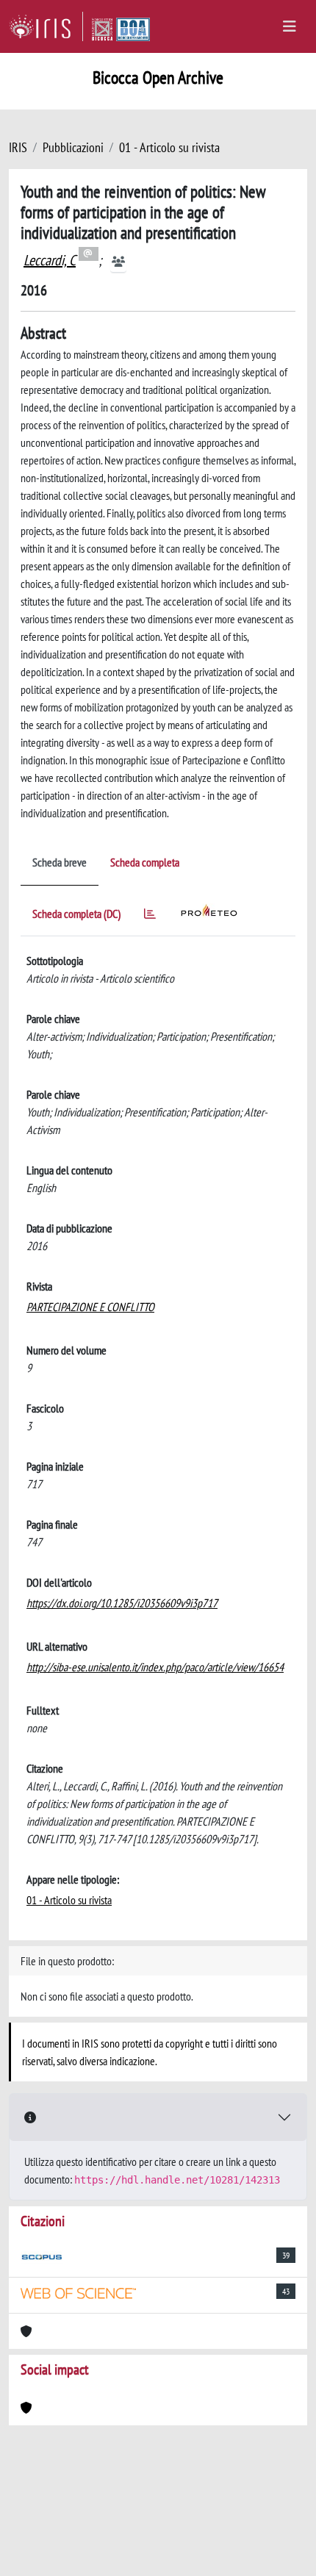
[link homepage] (46, 26)
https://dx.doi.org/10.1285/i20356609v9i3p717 (122, 1603)
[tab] (150, 916)
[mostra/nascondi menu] (290, 26)
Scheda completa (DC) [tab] (76, 914)
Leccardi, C (50, 260)
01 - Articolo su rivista (169, 147)
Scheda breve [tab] (60, 862)
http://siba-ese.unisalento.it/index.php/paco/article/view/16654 (155, 1667)
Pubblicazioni (73, 147)
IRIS (18, 147)
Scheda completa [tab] (145, 862)
